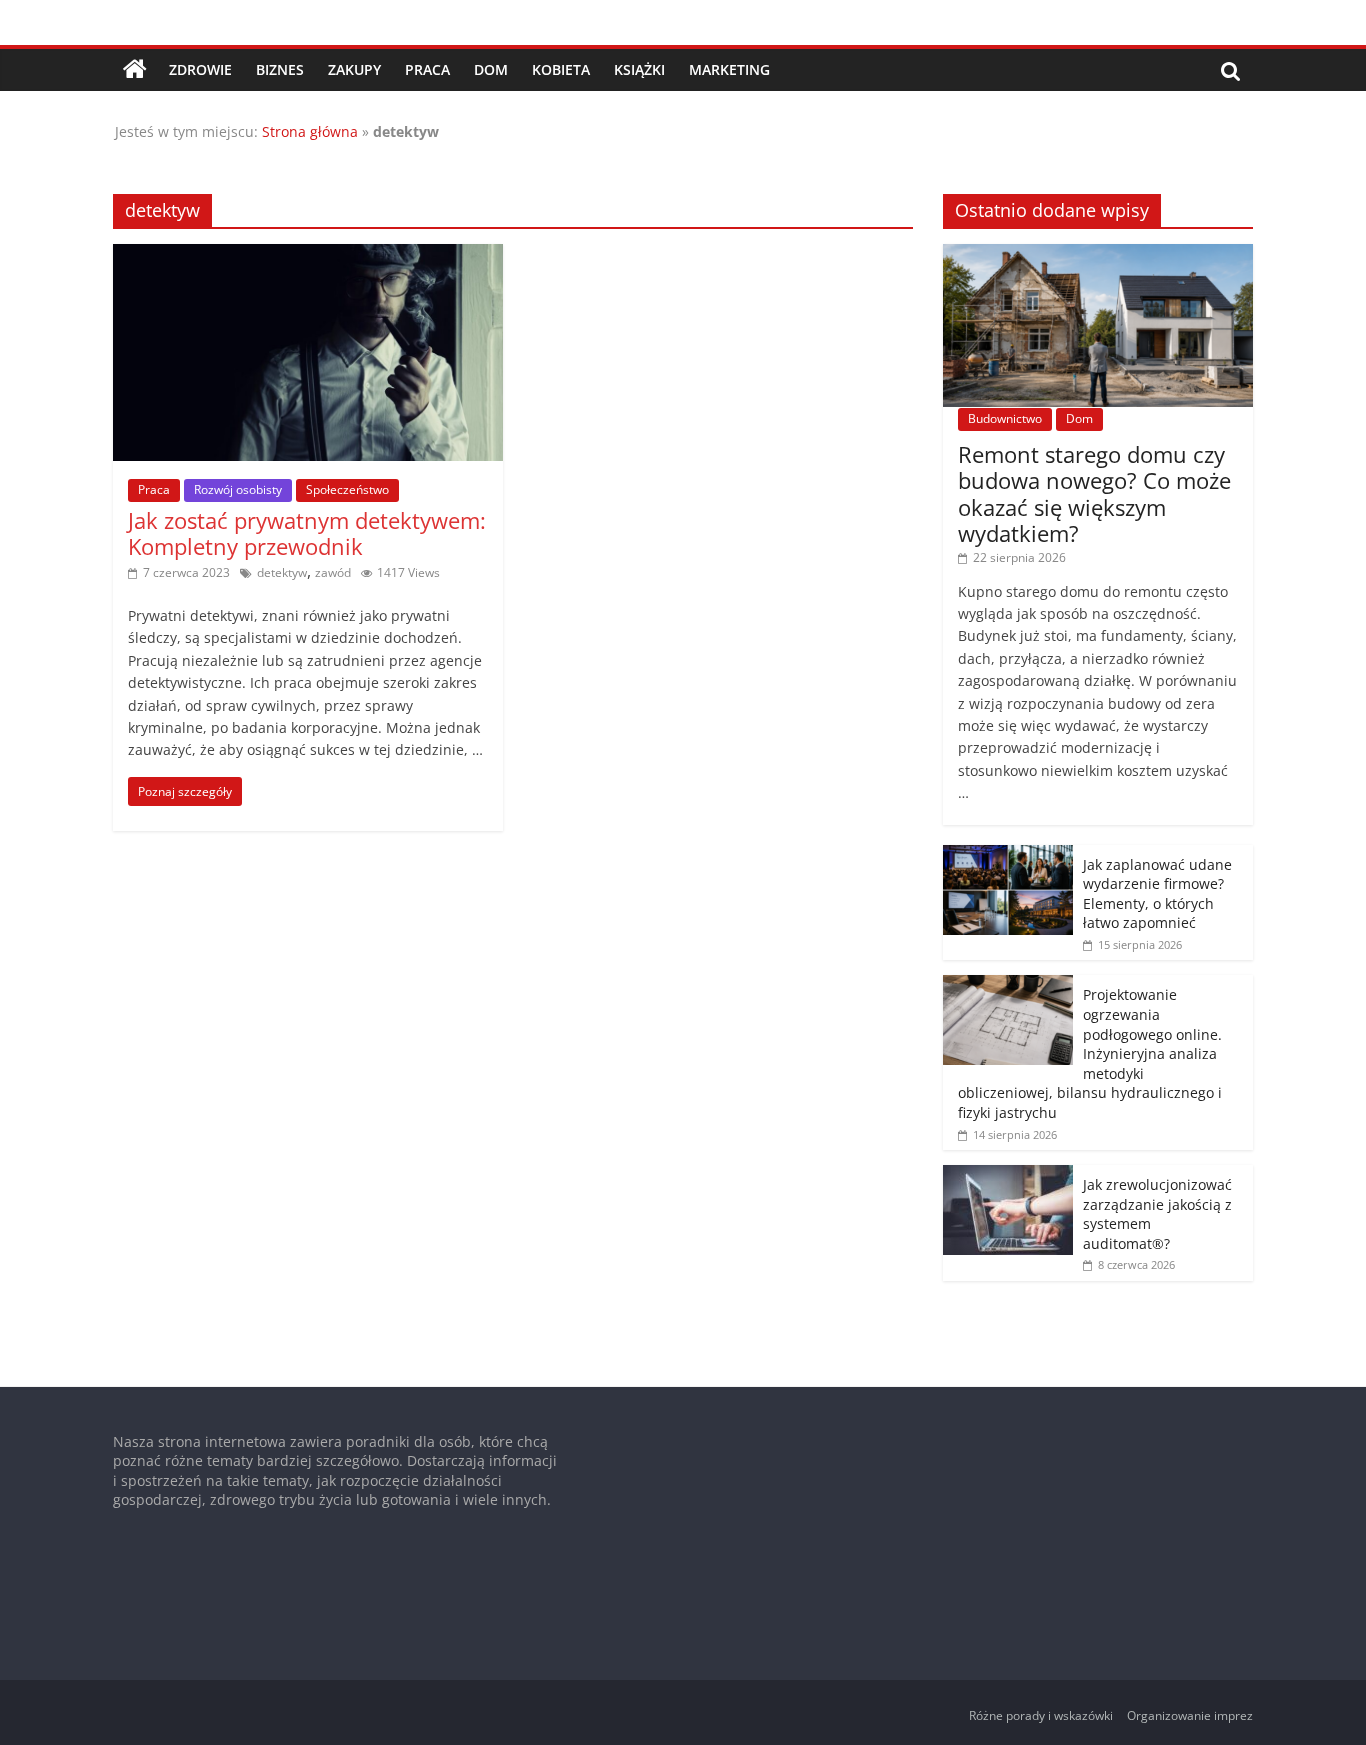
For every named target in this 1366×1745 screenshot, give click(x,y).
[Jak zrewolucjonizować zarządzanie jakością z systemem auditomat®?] (1008, 1175)
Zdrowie (200, 69)
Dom (491, 69)
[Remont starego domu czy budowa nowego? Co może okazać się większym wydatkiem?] (1098, 254)
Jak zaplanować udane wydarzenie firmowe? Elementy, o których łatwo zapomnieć (1157, 894)
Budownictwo (1005, 418)
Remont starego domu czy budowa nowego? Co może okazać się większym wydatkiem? (1094, 493)
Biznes (280, 69)
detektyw (282, 572)
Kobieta (561, 69)
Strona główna (310, 131)
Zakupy (354, 69)
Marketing (729, 69)
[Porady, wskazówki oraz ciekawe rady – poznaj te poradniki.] (135, 70)
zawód (333, 572)
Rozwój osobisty (238, 489)
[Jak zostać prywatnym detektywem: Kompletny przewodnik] (308, 256)
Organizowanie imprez (1190, 1715)
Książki (639, 69)
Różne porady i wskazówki (1041, 1715)
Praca (427, 69)
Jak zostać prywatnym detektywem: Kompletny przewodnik (307, 533)
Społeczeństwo (347, 489)
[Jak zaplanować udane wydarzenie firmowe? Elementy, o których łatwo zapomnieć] (1008, 855)
